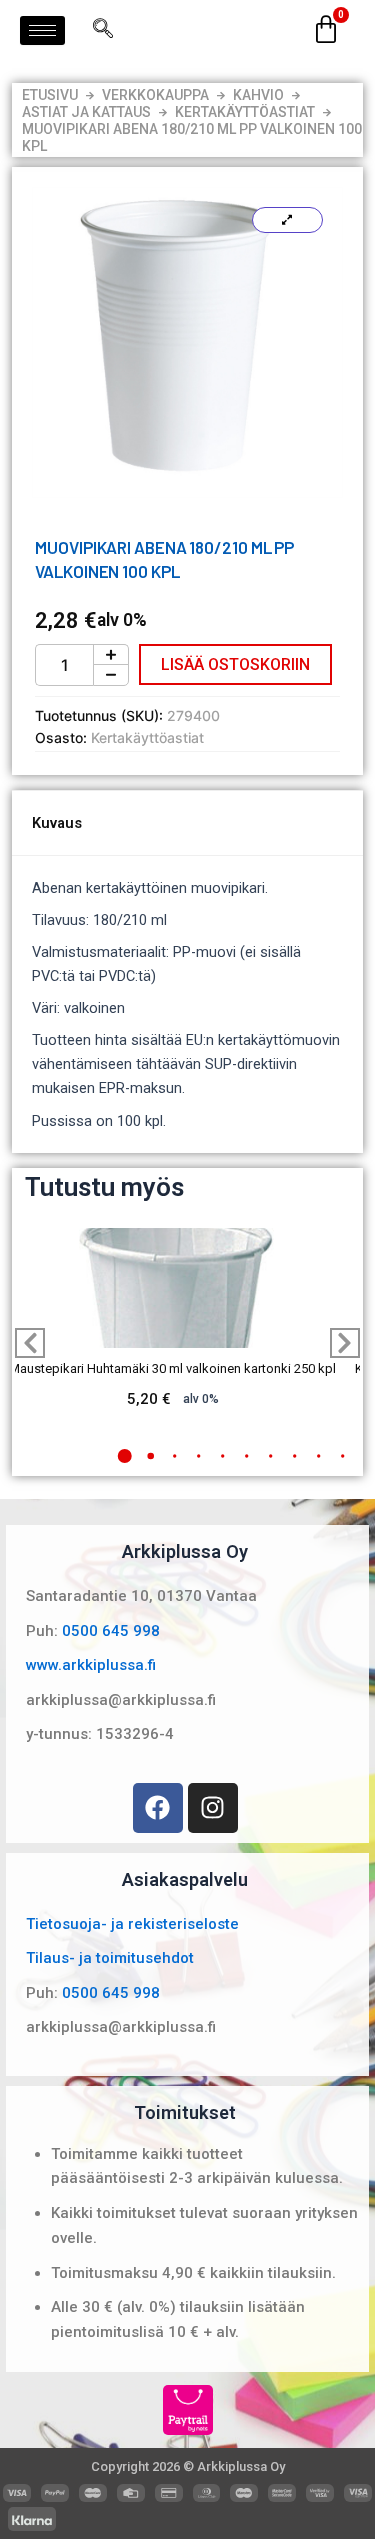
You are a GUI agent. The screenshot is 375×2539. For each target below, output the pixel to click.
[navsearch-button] (103, 30)
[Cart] (326, 30)
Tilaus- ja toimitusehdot (110, 1958)
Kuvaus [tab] (57, 823)
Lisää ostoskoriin (235, 664)
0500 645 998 (111, 1631)
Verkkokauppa (155, 95)
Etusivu (50, 95)
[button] (124, 1456)
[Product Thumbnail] (287, 220)
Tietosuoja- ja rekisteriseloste (132, 1924)
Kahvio (258, 95)
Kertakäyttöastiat (245, 112)
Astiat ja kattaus (86, 112)
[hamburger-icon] (42, 30)
